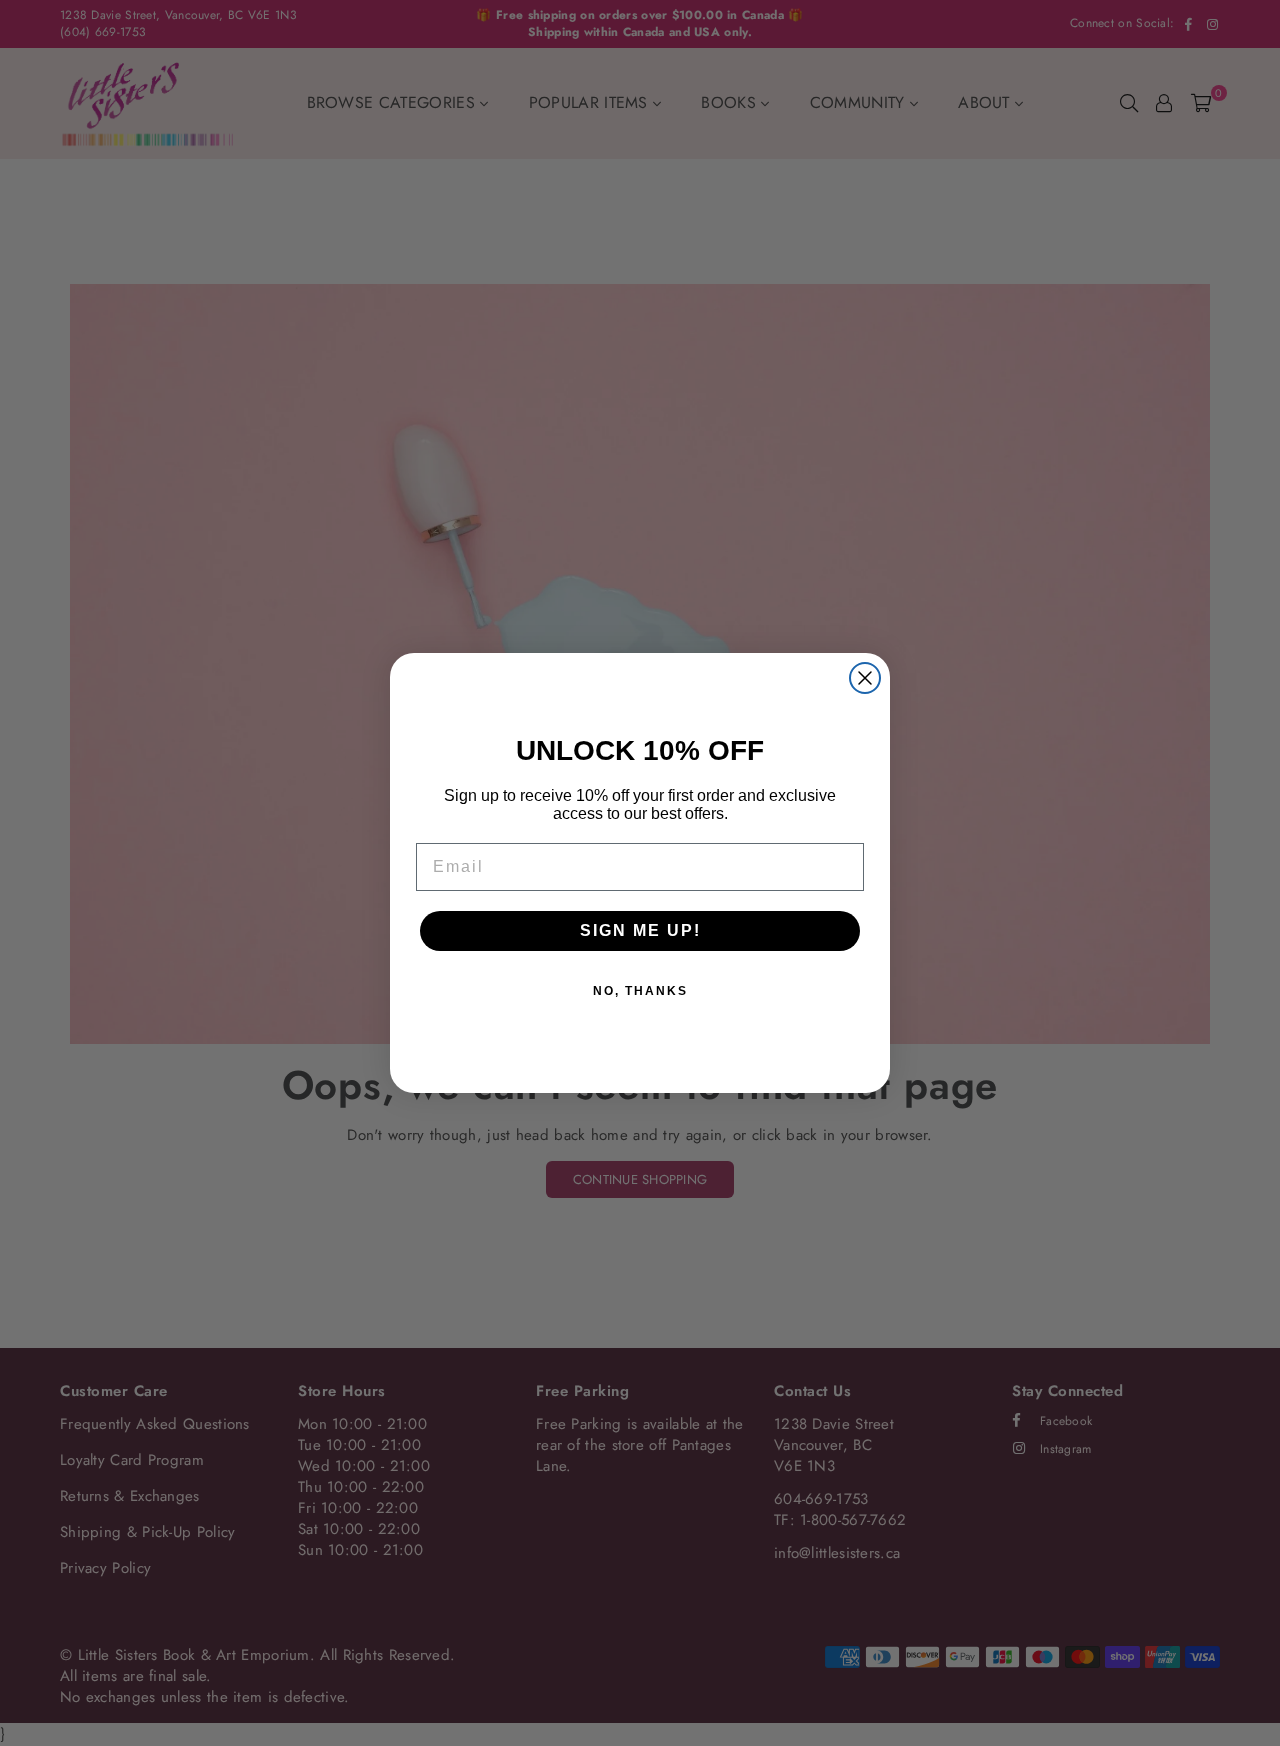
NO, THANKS (640, 991)
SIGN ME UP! (640, 930)
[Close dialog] (865, 678)
